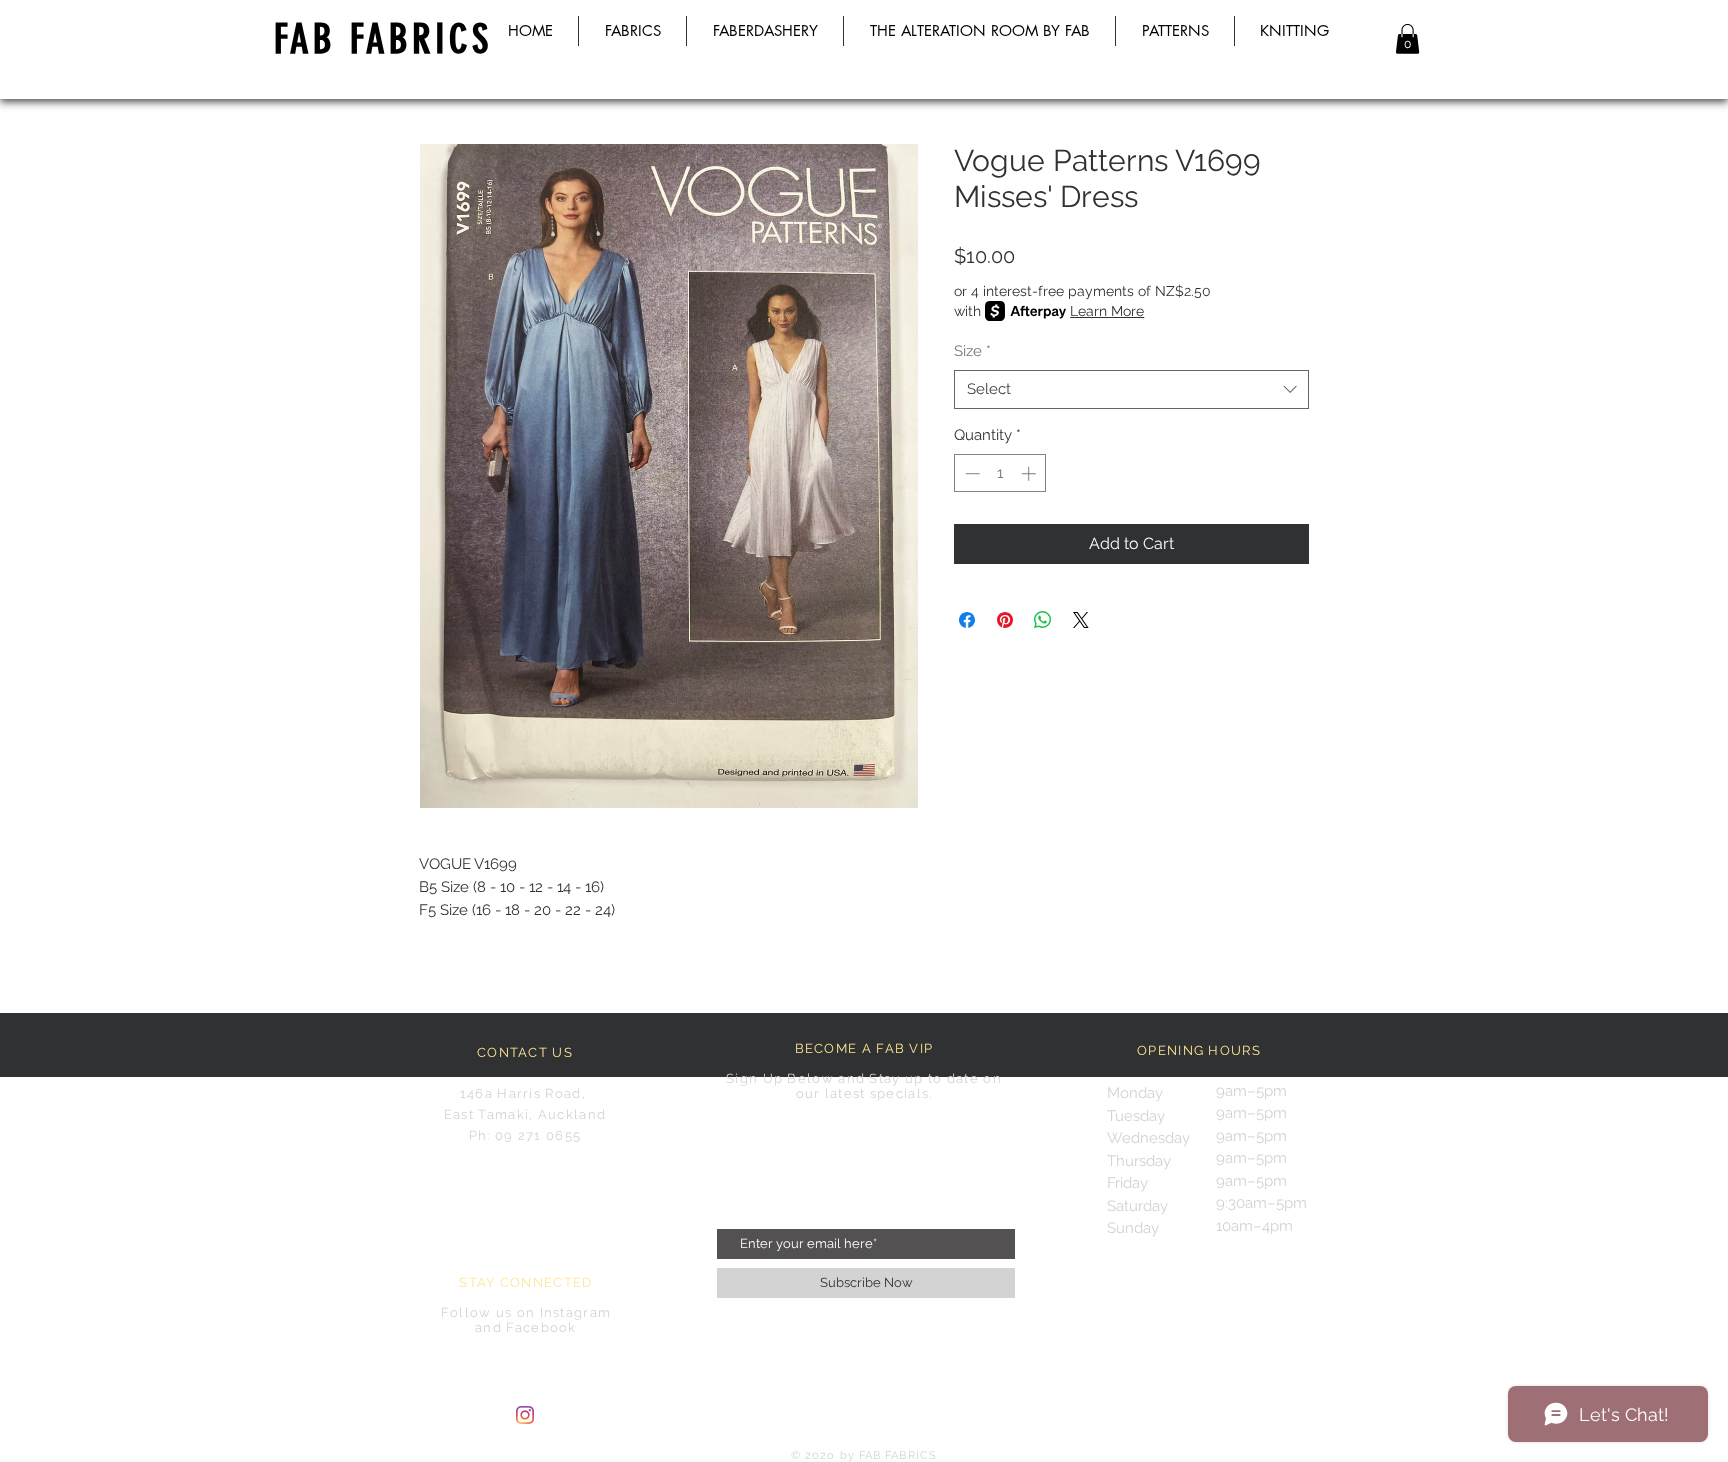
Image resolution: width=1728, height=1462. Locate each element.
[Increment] (1030, 473)
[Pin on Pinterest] (1005, 620)
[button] (1407, 39)
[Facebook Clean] (562, 1415)
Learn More (1107, 311)
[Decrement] (970, 473)
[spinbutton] (1000, 473)
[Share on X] (1081, 620)
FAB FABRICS (383, 39)
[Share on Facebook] (967, 620)
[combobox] (1131, 389)
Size (972, 351)
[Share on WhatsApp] (1043, 620)
